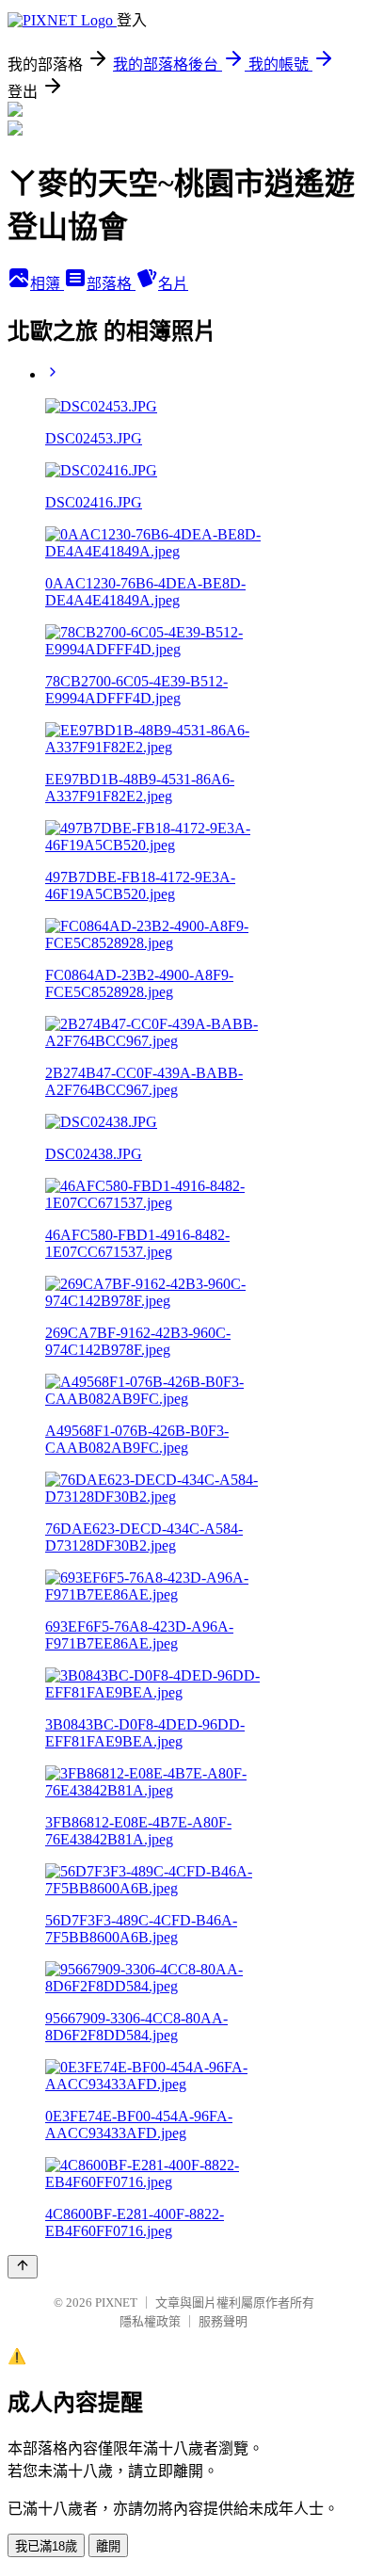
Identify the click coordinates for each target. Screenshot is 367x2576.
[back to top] (23, 2267)
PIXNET (116, 2302)
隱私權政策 (150, 2321)
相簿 (47, 284)
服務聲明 (223, 2321)
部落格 (111, 284)
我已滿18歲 (46, 2546)
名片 (173, 284)
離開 (108, 2546)
